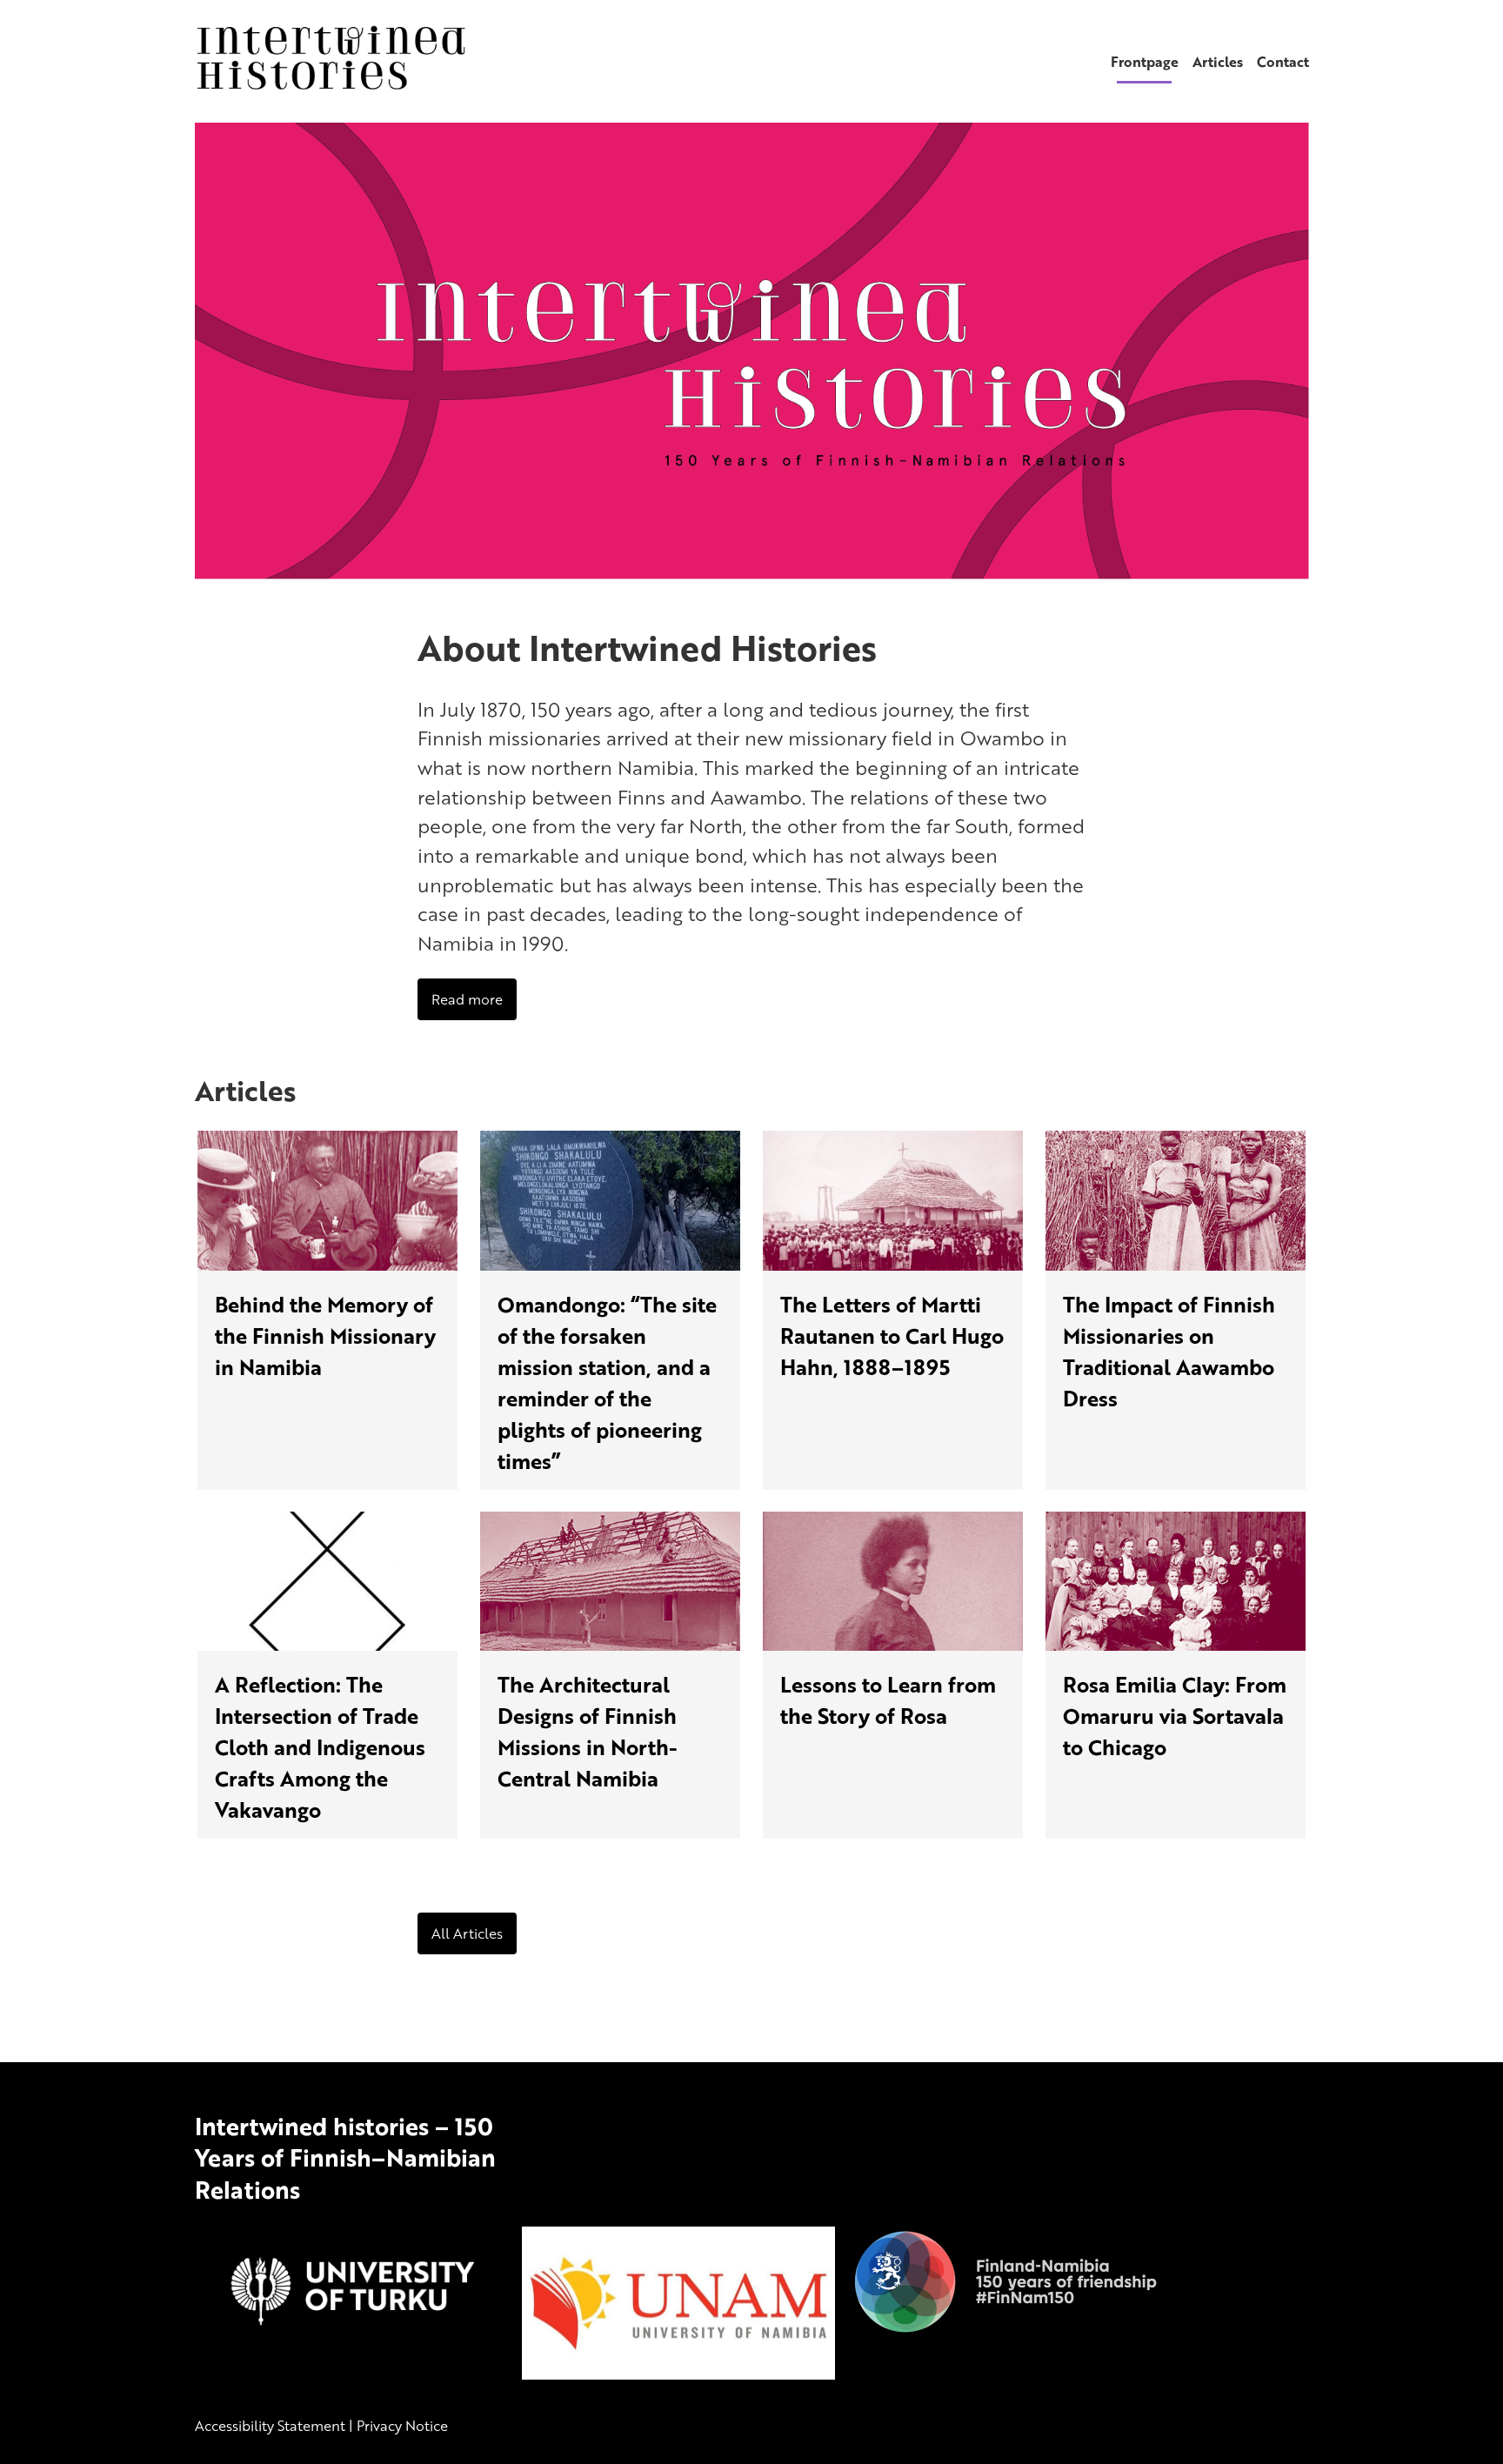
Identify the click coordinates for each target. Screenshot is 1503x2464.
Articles (1218, 62)
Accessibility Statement (270, 2426)
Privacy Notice (402, 2426)
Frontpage (1145, 62)
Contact (1283, 62)
